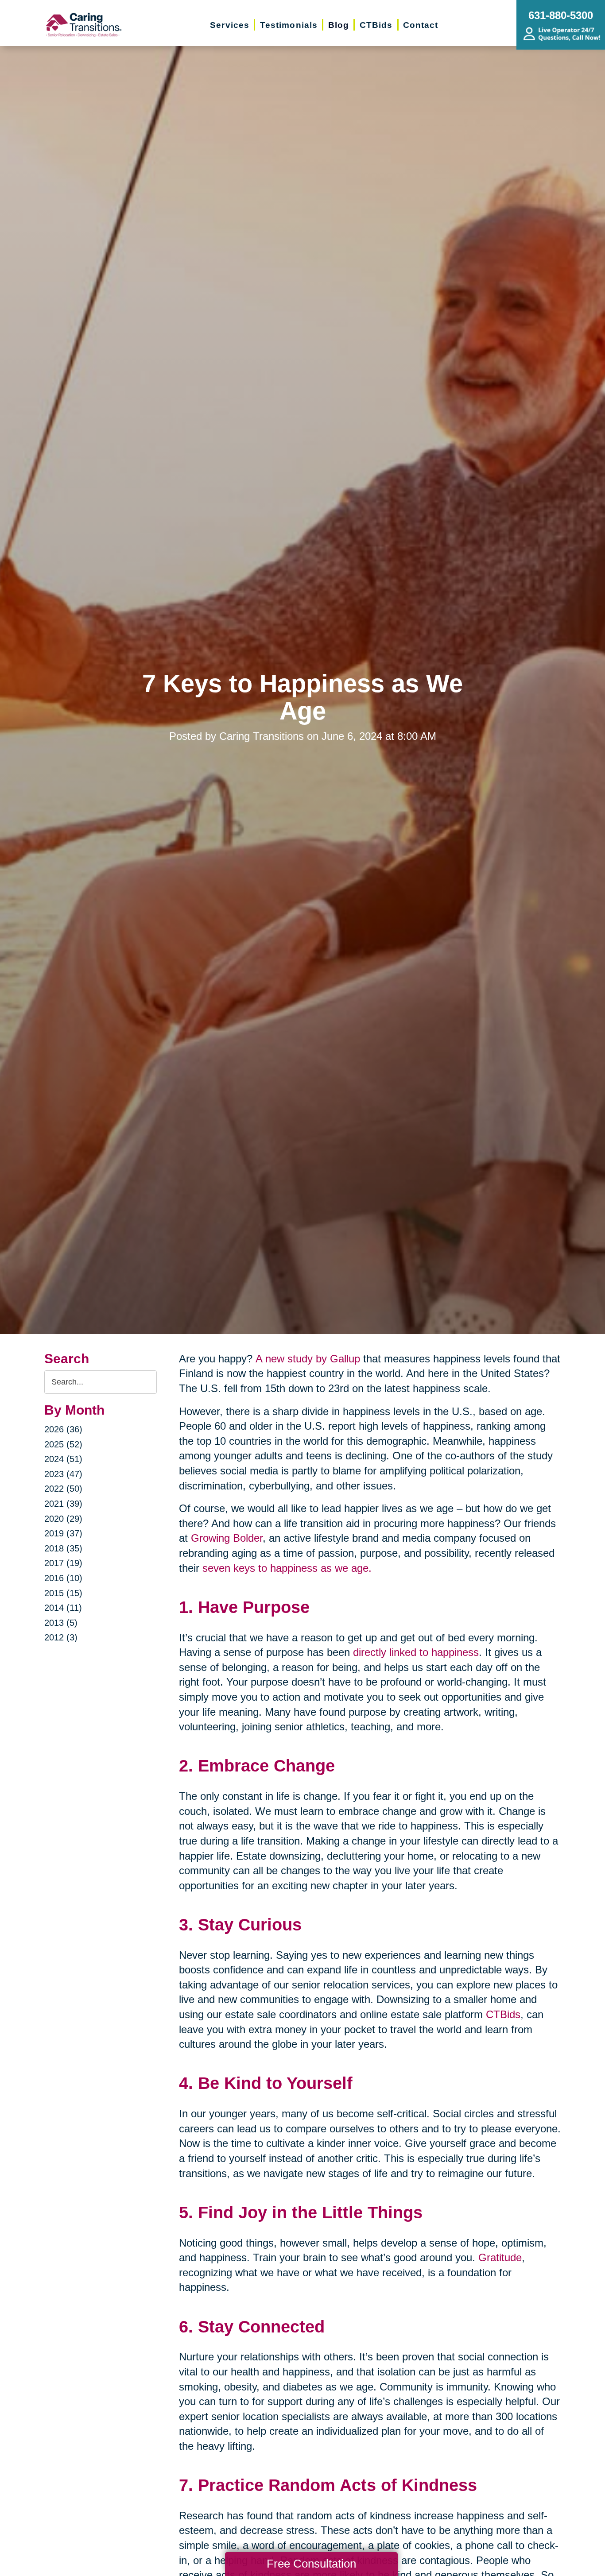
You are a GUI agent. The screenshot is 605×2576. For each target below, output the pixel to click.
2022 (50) (63, 1489)
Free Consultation (311, 2564)
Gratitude (500, 2257)
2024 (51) (63, 1459)
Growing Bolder (227, 1538)
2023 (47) (63, 1474)
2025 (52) (63, 1444)
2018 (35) (63, 1548)
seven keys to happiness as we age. (287, 1568)
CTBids (503, 2014)
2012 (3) (61, 1637)
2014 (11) (63, 1608)
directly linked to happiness (416, 1652)
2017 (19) (63, 1563)
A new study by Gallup (308, 1359)
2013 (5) (61, 1623)
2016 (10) (63, 1578)
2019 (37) (63, 1533)
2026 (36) (63, 1429)
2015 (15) (63, 1593)
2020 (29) (63, 1519)
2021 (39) (63, 1504)
